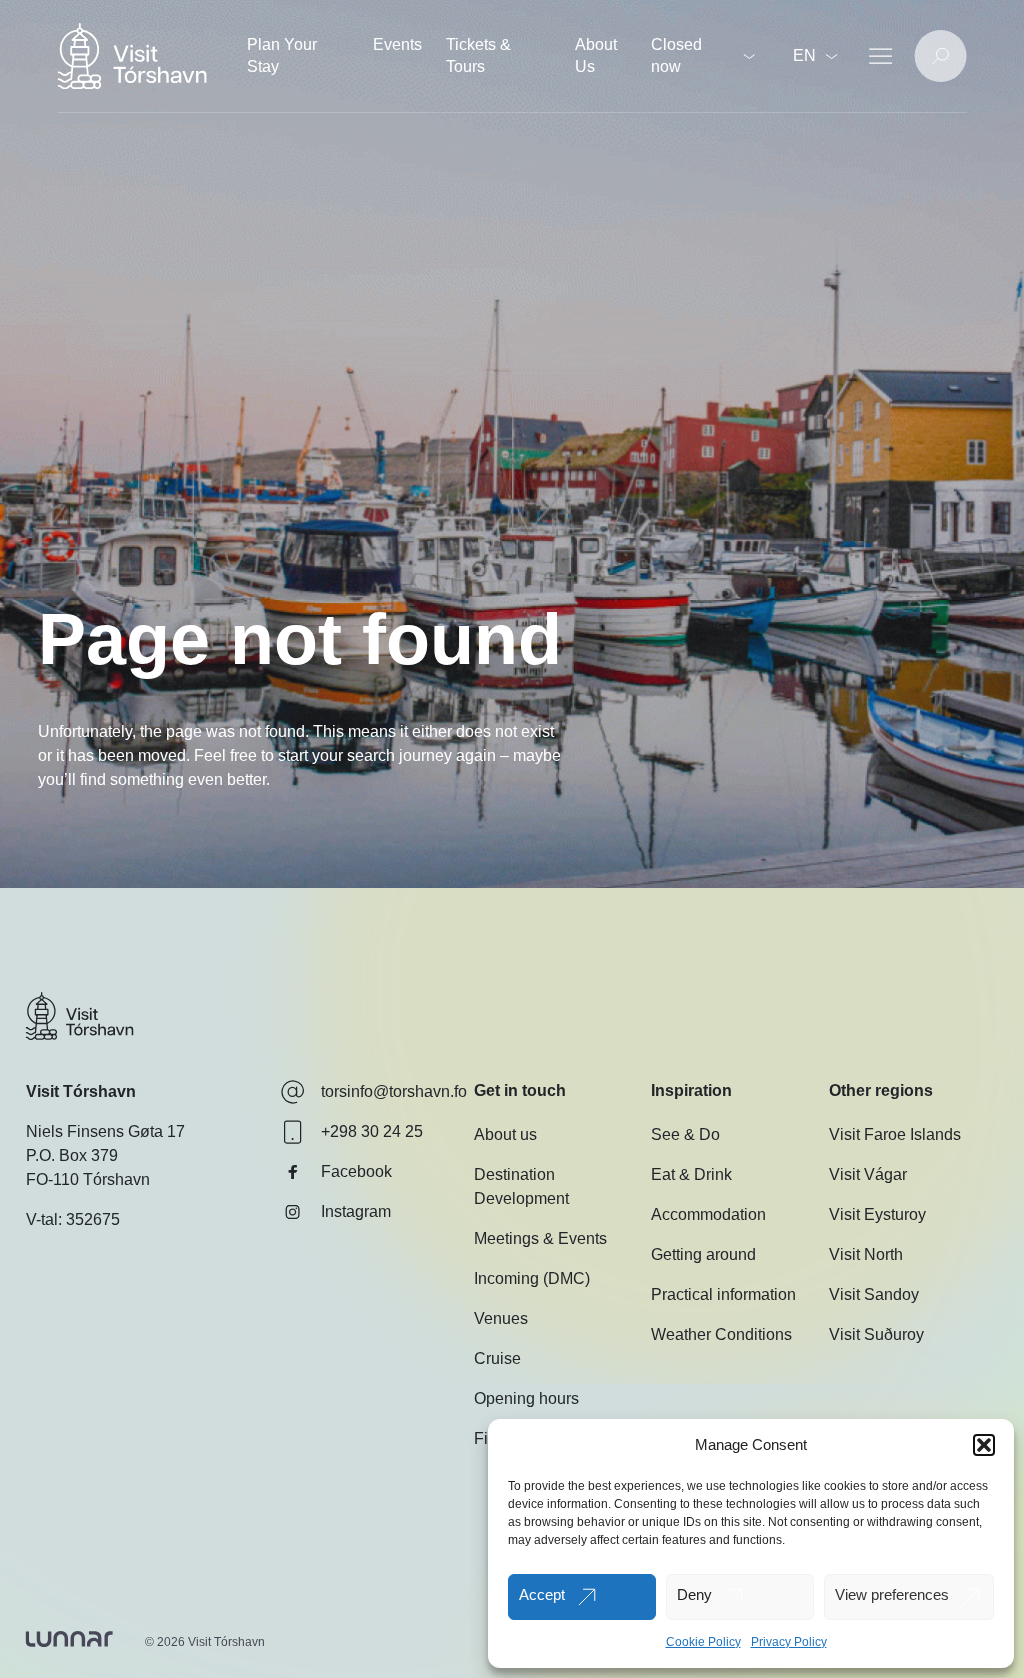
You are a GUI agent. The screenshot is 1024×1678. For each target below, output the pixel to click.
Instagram (356, 1211)
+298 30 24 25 (372, 1131)
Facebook (356, 1171)
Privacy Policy (789, 1642)
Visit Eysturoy (877, 1214)
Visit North (866, 1254)
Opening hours (526, 1398)
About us (505, 1134)
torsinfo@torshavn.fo (394, 1091)
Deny (694, 1594)
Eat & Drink (691, 1174)
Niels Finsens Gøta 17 (105, 1131)
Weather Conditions (721, 1334)
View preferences (892, 1594)
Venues (501, 1318)
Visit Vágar (868, 1174)
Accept (542, 1594)
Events (397, 44)
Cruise (497, 1358)
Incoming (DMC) (532, 1278)
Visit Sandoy (874, 1294)
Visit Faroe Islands (895, 1134)
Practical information (723, 1294)
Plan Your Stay (282, 55)
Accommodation (708, 1214)
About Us (596, 55)
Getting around (703, 1254)
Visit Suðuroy (876, 1334)
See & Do (685, 1134)
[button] (984, 1445)
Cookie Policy (703, 1642)
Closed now (676, 55)
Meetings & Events (540, 1238)
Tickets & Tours (478, 55)
